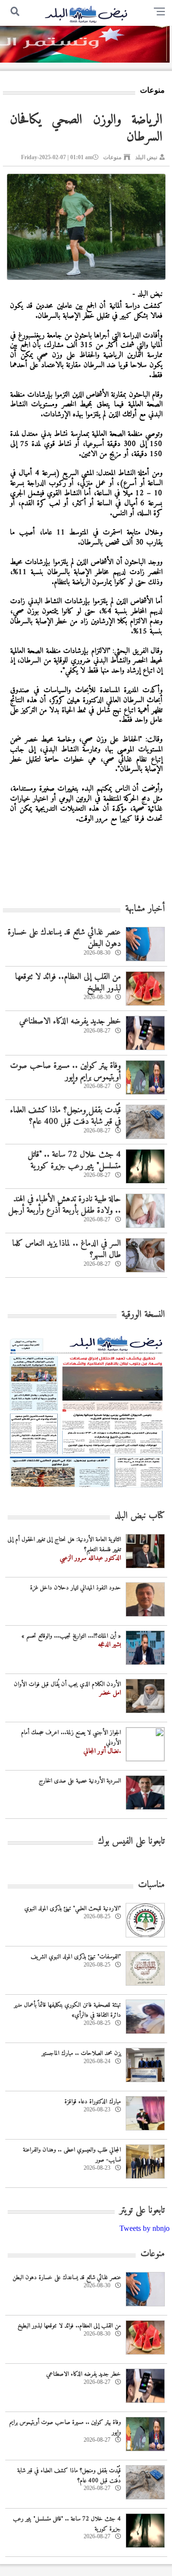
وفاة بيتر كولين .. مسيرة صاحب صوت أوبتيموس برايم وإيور (65, 1071)
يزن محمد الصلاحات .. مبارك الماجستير (81, 2053)
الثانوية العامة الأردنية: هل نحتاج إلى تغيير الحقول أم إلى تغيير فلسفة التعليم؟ (64, 1544)
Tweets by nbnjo (145, 2228)
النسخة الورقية (143, 1315)
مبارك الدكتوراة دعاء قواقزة (93, 2102)
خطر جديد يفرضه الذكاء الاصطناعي (70, 1021)
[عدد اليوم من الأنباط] (86, 1490)
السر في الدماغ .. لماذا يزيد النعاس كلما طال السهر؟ (67, 1249)
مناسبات (151, 1885)
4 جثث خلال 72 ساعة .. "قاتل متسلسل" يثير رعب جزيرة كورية (74, 1160)
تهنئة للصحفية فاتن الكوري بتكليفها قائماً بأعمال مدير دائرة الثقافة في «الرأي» (67, 2010)
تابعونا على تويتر (142, 2211)
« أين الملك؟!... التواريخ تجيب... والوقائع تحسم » (71, 1636)
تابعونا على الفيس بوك (131, 1842)
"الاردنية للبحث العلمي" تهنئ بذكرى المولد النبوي (73, 1908)
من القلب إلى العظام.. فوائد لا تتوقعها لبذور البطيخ (68, 982)
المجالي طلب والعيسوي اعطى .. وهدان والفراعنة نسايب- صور (72, 2155)
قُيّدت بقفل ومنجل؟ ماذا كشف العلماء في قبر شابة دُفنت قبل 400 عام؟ (65, 1116)
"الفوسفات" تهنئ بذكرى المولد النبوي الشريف (76, 1957)
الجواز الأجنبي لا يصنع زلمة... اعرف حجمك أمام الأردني (71, 1738)
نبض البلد (146, 157)
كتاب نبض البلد (140, 1516)
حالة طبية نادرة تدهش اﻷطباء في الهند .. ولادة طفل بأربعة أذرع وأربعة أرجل (64, 1205)
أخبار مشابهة (145, 909)
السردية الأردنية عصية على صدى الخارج (80, 1781)
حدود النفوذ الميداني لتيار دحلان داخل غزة (75, 1588)
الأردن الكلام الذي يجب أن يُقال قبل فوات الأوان (67, 1684)
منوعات (112, 157)
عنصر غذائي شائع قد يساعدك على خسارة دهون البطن (64, 938)
